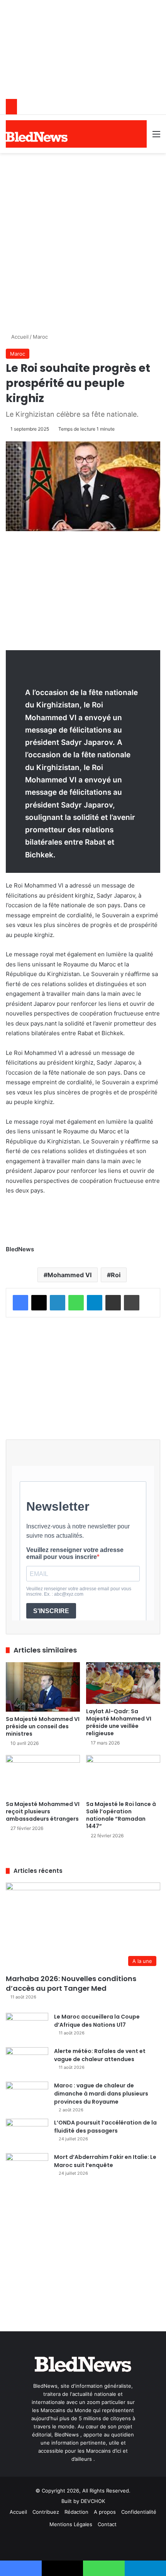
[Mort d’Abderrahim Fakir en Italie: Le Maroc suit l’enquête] (27, 2168)
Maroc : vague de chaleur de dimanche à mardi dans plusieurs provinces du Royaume (101, 2094)
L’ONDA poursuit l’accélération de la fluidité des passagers (105, 2127)
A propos (105, 2512)
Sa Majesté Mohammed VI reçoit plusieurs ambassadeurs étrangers (43, 1811)
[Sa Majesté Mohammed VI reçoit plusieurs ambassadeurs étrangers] (43, 1776)
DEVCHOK (93, 2501)
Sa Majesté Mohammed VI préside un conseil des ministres (43, 1726)
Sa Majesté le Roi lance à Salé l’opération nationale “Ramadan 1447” (121, 1815)
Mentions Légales (71, 2524)
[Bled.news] (37, 137)
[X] (39, 1303)
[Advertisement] (83, 240)
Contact (107, 2524)
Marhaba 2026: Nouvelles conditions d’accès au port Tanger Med (71, 1983)
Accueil (19, 337)
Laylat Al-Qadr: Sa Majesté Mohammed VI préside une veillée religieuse (119, 1722)
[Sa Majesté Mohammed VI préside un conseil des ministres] (43, 1687)
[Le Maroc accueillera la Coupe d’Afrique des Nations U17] (27, 2027)
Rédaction (76, 2512)
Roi (116, 1275)
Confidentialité (139, 2512)
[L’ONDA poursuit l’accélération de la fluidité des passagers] (27, 2133)
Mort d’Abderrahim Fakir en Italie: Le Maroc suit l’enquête (105, 2161)
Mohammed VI (69, 1275)
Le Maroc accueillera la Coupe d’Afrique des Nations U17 (97, 2021)
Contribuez (46, 2512)
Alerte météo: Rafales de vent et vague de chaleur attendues (100, 2055)
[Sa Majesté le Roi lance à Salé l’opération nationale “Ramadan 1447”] (123, 1776)
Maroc (40, 337)
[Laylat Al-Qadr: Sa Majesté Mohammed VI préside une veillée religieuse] (123, 1683)
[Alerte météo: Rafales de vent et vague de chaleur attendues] (27, 2062)
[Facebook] (20, 1303)
